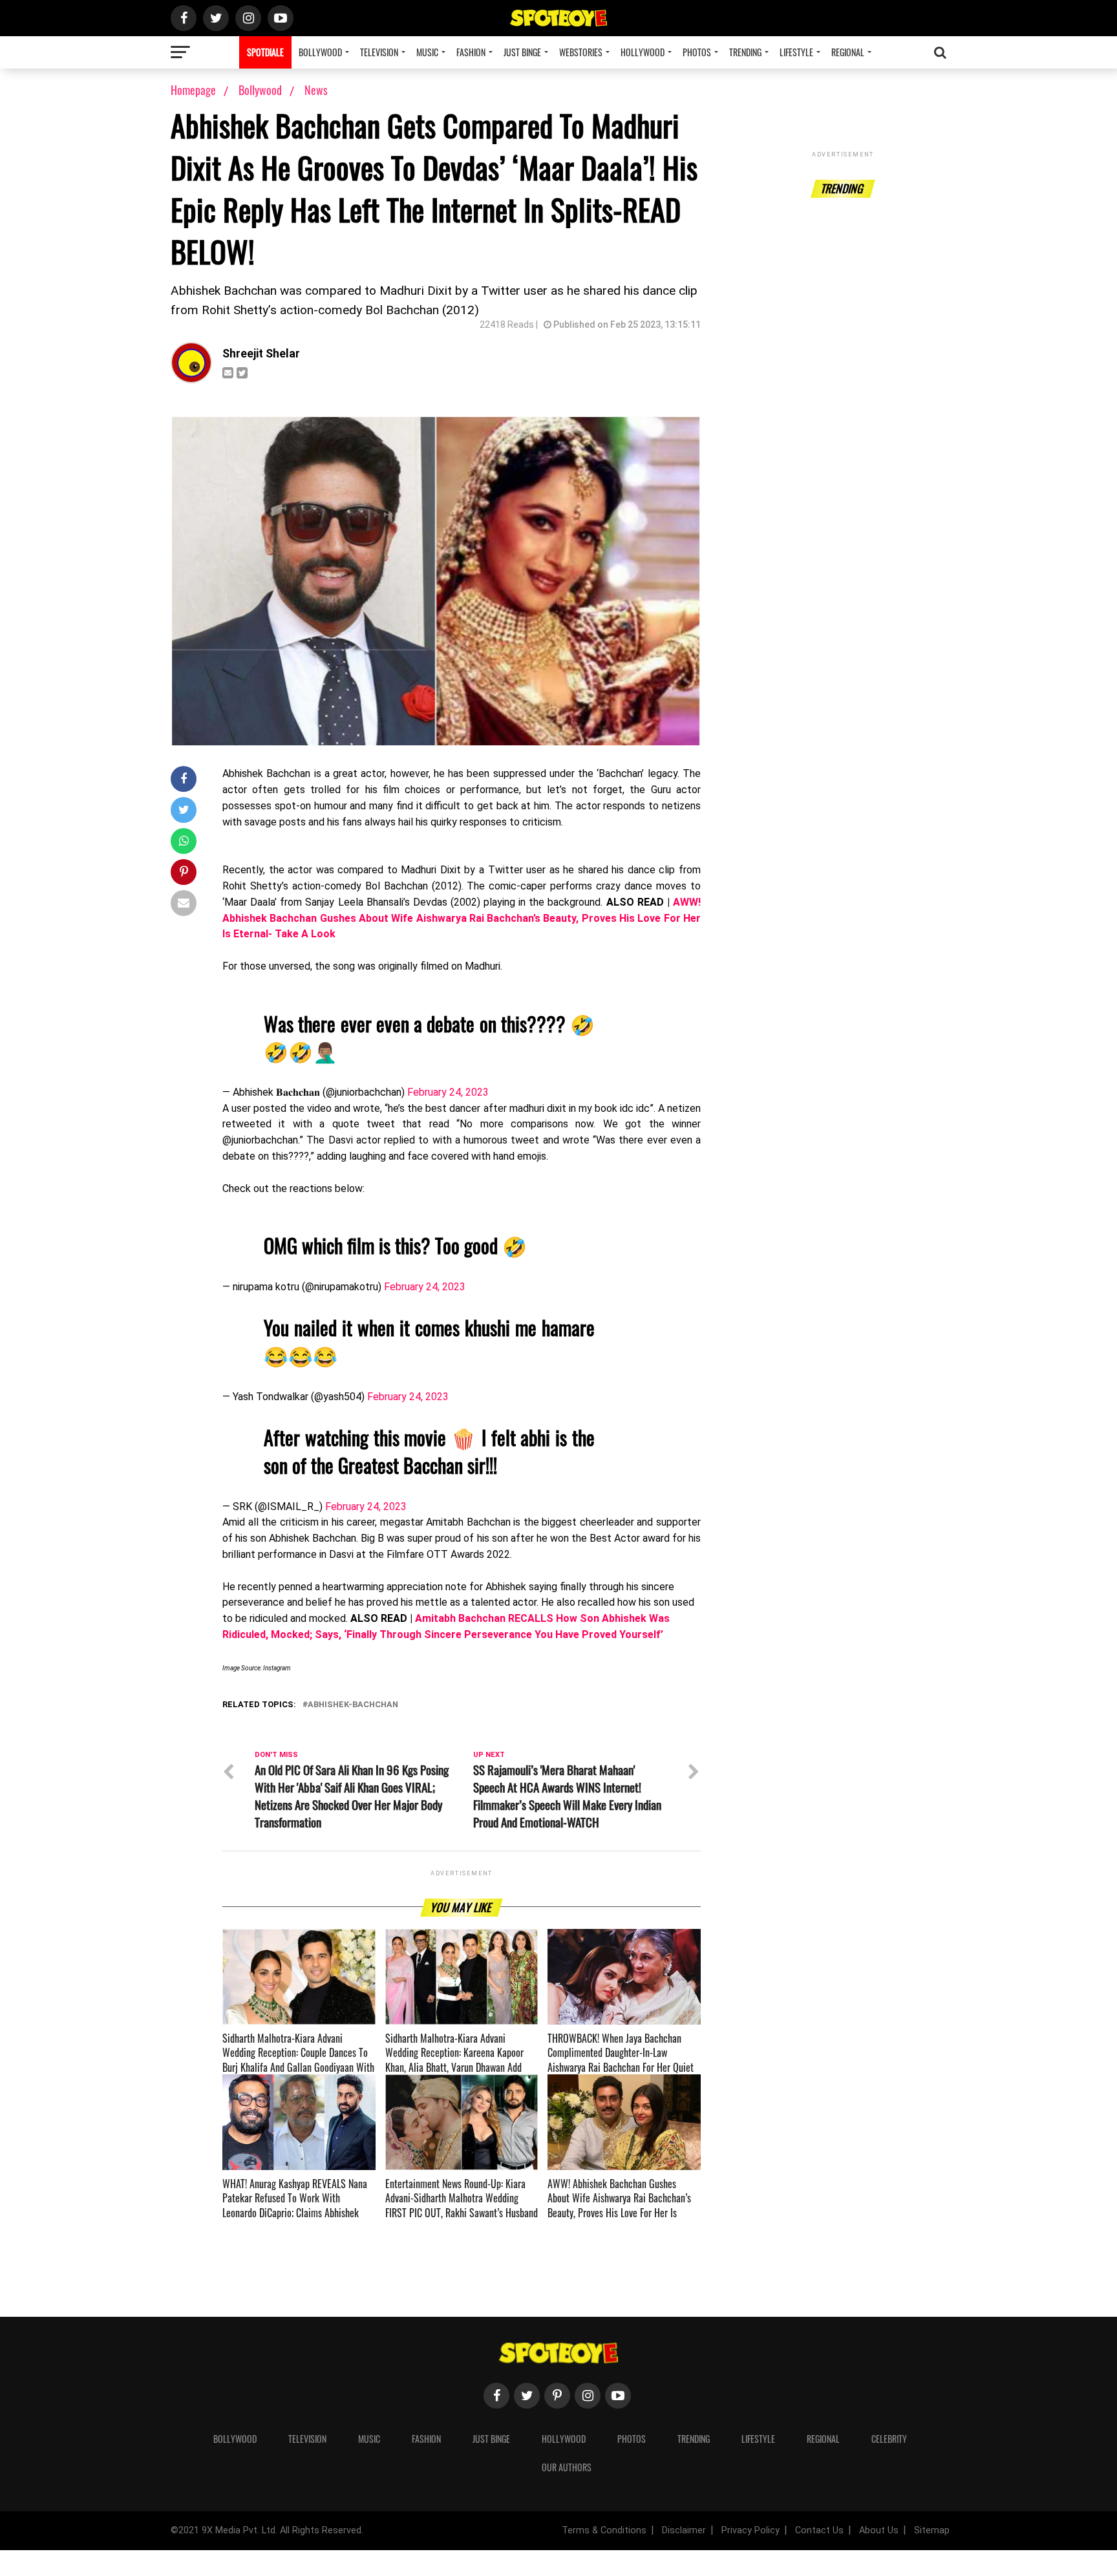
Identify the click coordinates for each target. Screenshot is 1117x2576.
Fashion (471, 52)
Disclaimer (684, 2530)
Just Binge (522, 52)
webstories (581, 52)
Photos (697, 52)
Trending (745, 52)
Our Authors (567, 2467)
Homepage (193, 90)
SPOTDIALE (265, 52)
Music (427, 52)
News (316, 90)
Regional (848, 52)
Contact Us (819, 2530)
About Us (879, 2530)
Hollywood (643, 52)
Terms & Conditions (604, 2530)
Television (379, 52)
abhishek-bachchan (353, 1705)
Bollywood (320, 52)
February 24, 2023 (448, 1092)
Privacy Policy (750, 2530)
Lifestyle (796, 52)
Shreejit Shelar (261, 354)
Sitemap (932, 2530)
